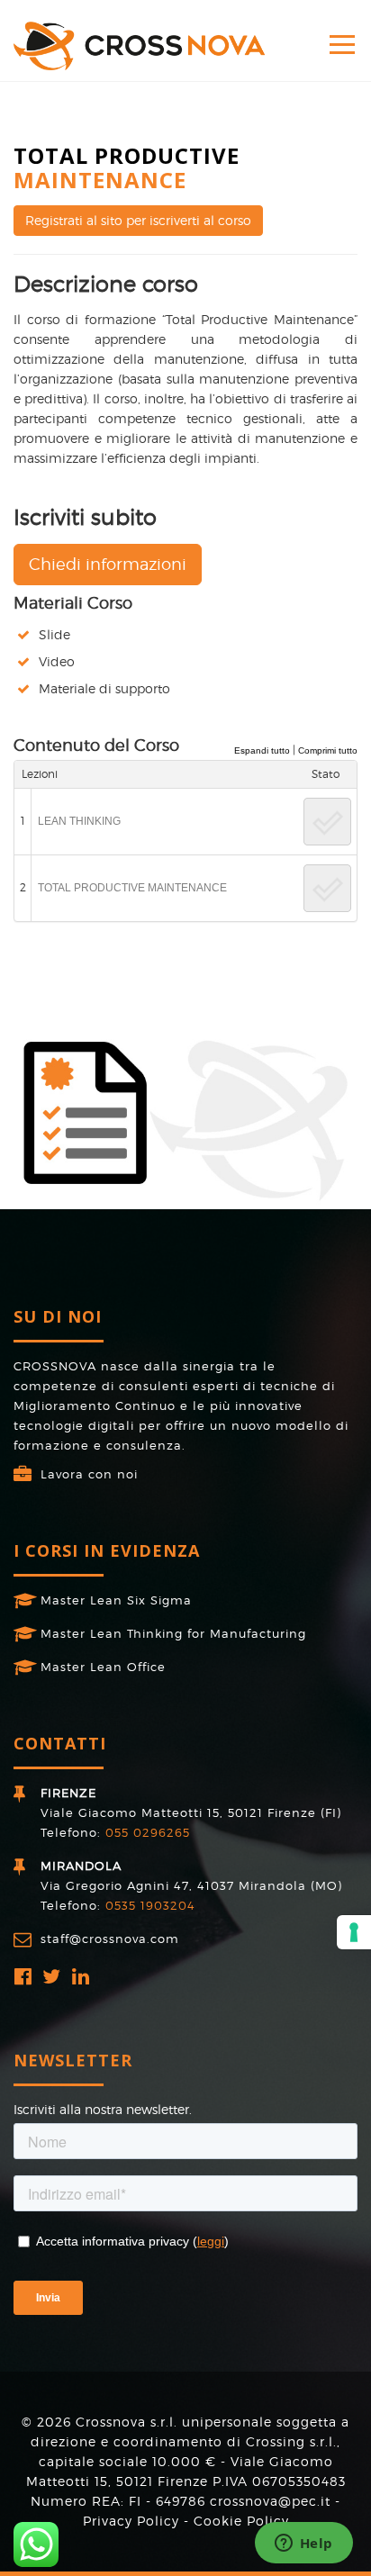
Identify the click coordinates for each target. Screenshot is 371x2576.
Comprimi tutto (328, 750)
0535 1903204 (150, 1905)
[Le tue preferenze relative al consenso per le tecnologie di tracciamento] (354, 1932)
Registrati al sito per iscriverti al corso (138, 220)
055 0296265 (148, 1832)
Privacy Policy (131, 2521)
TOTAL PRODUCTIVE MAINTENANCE (132, 888)
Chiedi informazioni (108, 564)
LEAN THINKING (79, 821)
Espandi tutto (262, 750)
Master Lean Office (103, 1667)
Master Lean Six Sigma (116, 1600)
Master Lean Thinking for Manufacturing (173, 1633)
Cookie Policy (241, 2521)
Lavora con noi (89, 1474)
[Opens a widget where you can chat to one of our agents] (303, 2544)
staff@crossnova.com (110, 1939)
